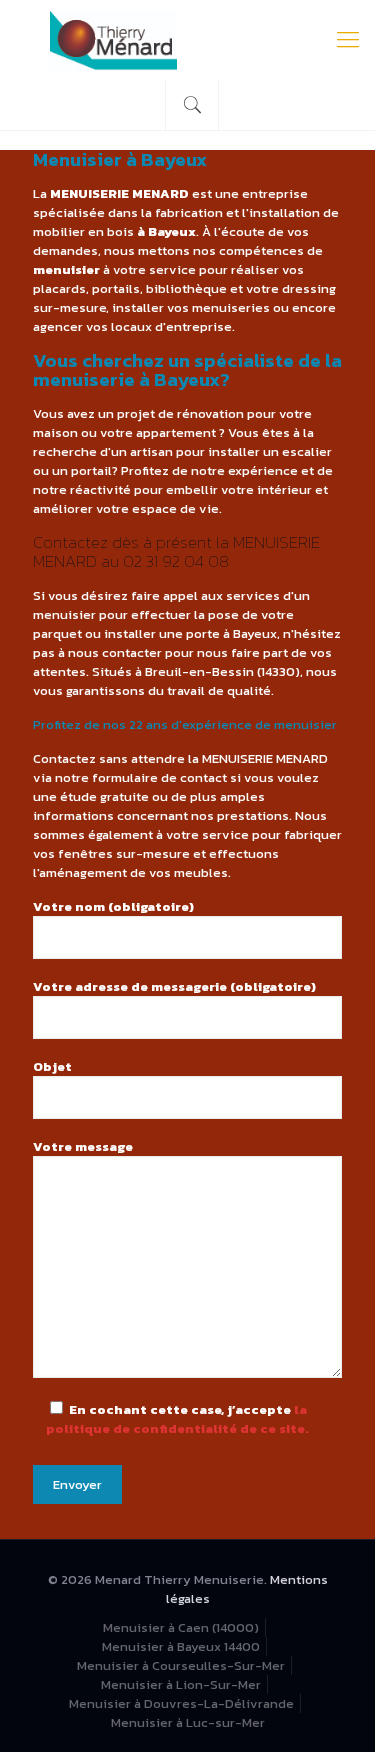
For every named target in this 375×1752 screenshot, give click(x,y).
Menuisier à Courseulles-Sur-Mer (181, 1665)
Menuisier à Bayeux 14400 (181, 1646)
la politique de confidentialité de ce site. (177, 1419)
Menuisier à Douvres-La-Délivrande (181, 1703)
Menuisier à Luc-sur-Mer (188, 1722)
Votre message (83, 1146)
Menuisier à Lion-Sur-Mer (181, 1684)
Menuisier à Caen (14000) (181, 1627)
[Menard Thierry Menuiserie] (187, 40)
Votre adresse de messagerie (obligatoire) (174, 986)
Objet (52, 1066)
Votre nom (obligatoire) (113, 906)
